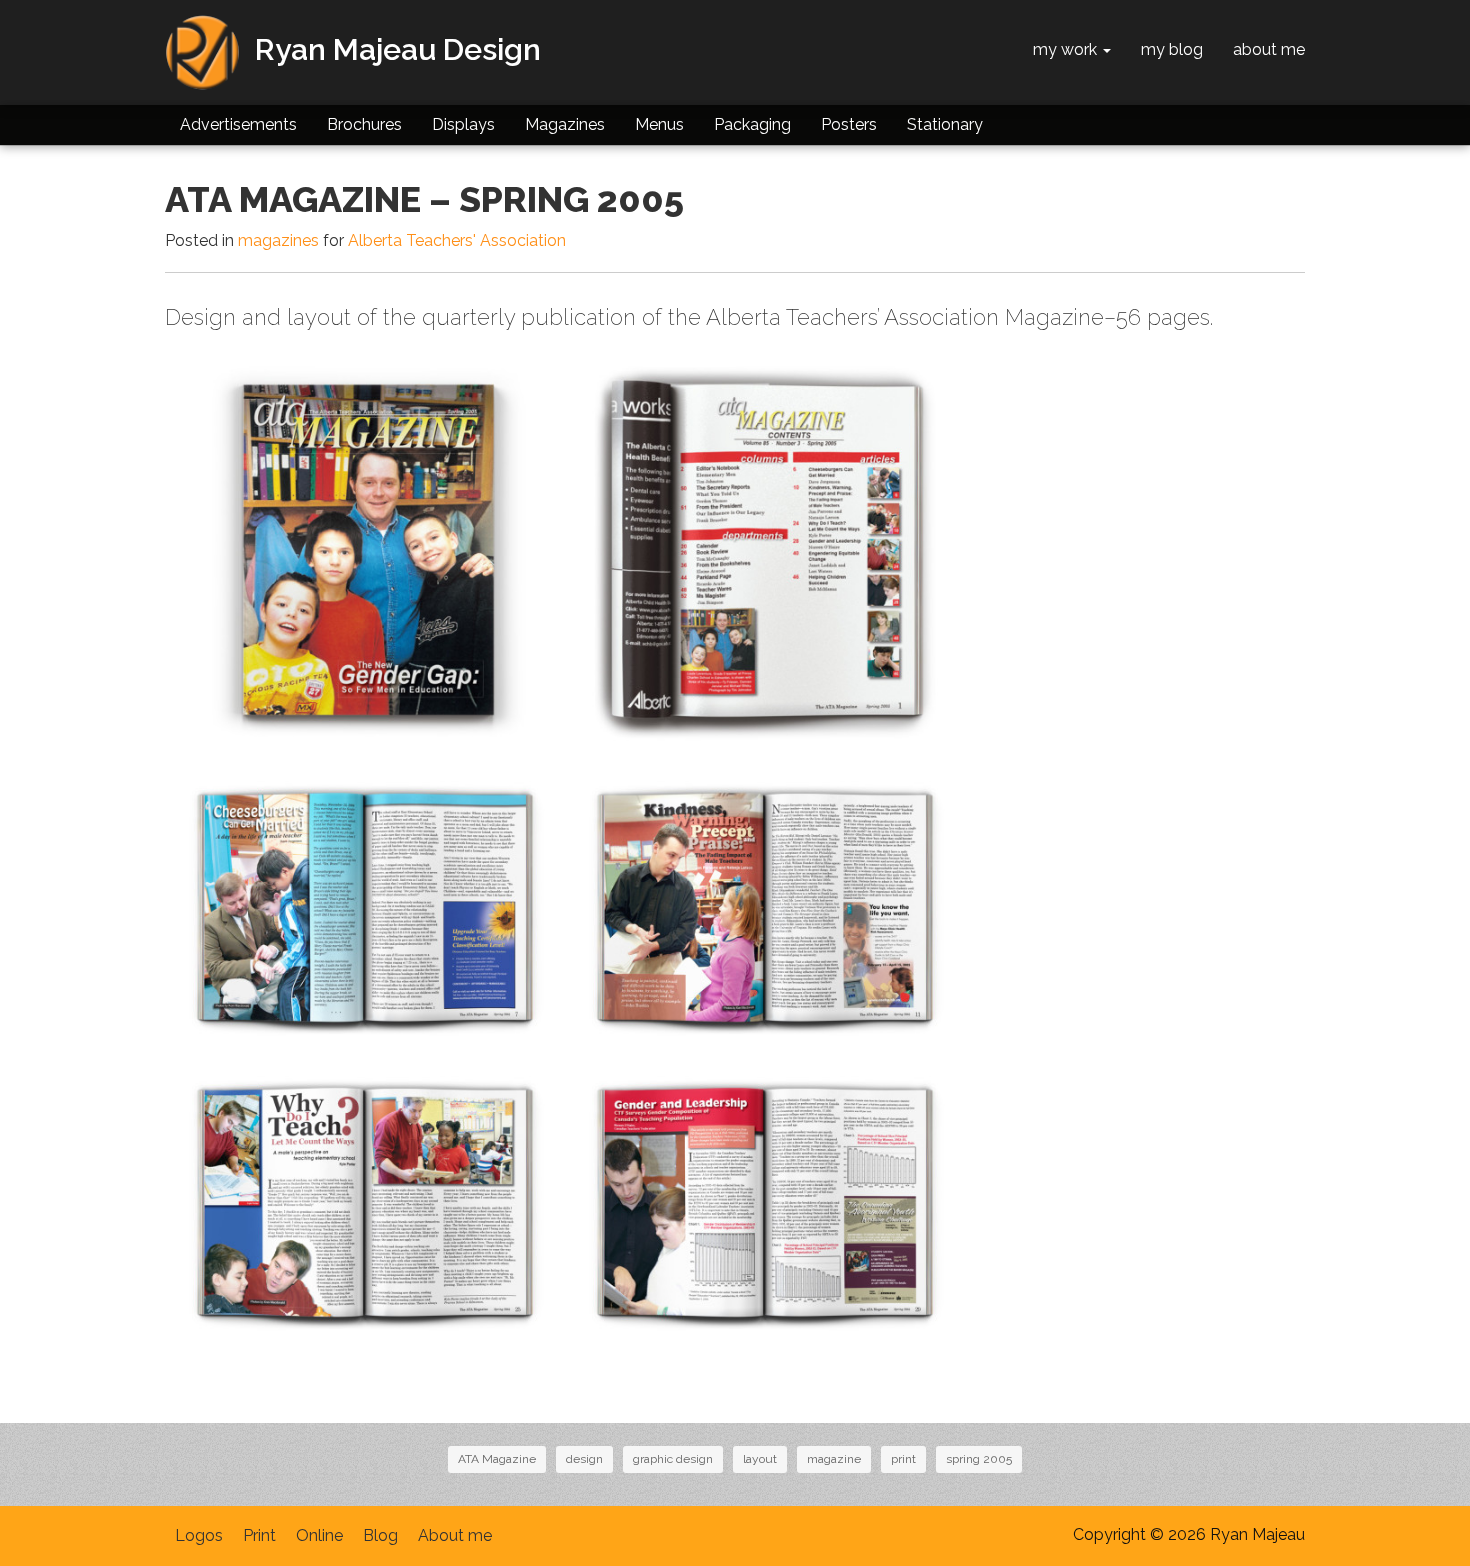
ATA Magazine (497, 1459)
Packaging (752, 124)
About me (455, 1535)
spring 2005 (979, 1459)
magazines (278, 240)
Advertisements (238, 124)
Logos (199, 1535)
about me (1269, 49)
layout (760, 1459)
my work (1067, 49)
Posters (849, 124)
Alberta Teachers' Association (457, 240)
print (903, 1459)
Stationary (945, 124)
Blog (380, 1535)
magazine (834, 1459)
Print (259, 1535)
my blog (1172, 49)
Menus (659, 124)
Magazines (565, 124)
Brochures (364, 124)
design (584, 1459)
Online (319, 1535)
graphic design (673, 1459)
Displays (463, 124)
